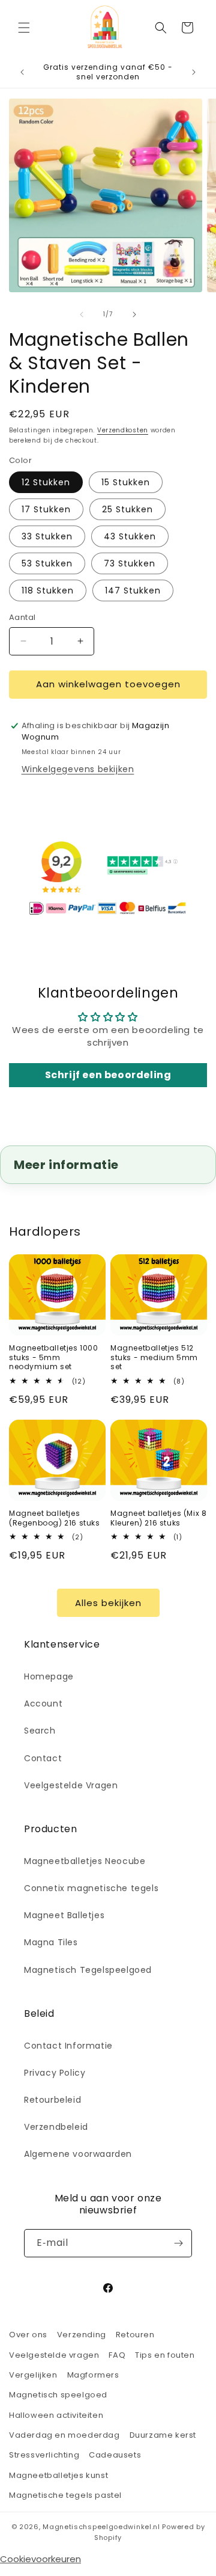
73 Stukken (130, 563)
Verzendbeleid (56, 2127)
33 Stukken (47, 536)
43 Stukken (130, 536)
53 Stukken (47, 563)
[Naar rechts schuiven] (134, 314)
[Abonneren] (178, 2243)
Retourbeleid (52, 2100)
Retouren (135, 2335)
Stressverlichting (44, 2455)
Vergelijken (33, 2375)
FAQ (117, 2355)
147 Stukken (133, 590)
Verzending (82, 2335)
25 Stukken (127, 509)
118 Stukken (48, 590)
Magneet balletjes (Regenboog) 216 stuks (55, 1518)
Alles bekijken (108, 1603)
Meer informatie (66, 1165)
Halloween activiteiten (56, 2415)
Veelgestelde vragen (54, 2355)
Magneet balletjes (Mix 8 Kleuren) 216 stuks (158, 1518)
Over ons (28, 2335)
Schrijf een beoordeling (108, 1075)
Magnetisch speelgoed (58, 2395)
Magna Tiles (51, 1942)
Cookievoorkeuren (40, 2559)
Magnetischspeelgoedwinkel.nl (101, 2527)
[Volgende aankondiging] (194, 72)
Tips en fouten (165, 2355)
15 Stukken (126, 482)
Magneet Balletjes (64, 1915)
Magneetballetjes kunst (58, 2475)
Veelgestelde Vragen (71, 1785)
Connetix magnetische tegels (91, 1888)
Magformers (93, 2375)
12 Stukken (46, 482)
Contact (43, 1758)
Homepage (49, 1676)
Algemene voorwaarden (78, 2154)
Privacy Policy (55, 2073)
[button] (24, 28)
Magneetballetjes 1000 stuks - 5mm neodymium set (54, 1357)
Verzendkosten (123, 430)
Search (40, 1731)
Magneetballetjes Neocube (85, 1861)
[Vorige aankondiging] (22, 72)
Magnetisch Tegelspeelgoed (88, 1970)
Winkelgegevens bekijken (78, 769)
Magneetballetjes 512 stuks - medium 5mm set (154, 1357)
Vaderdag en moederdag (64, 2435)
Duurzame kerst (163, 2435)
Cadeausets (115, 2455)
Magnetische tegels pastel (65, 2495)
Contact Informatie (68, 2046)
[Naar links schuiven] (82, 314)
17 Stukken (46, 509)
